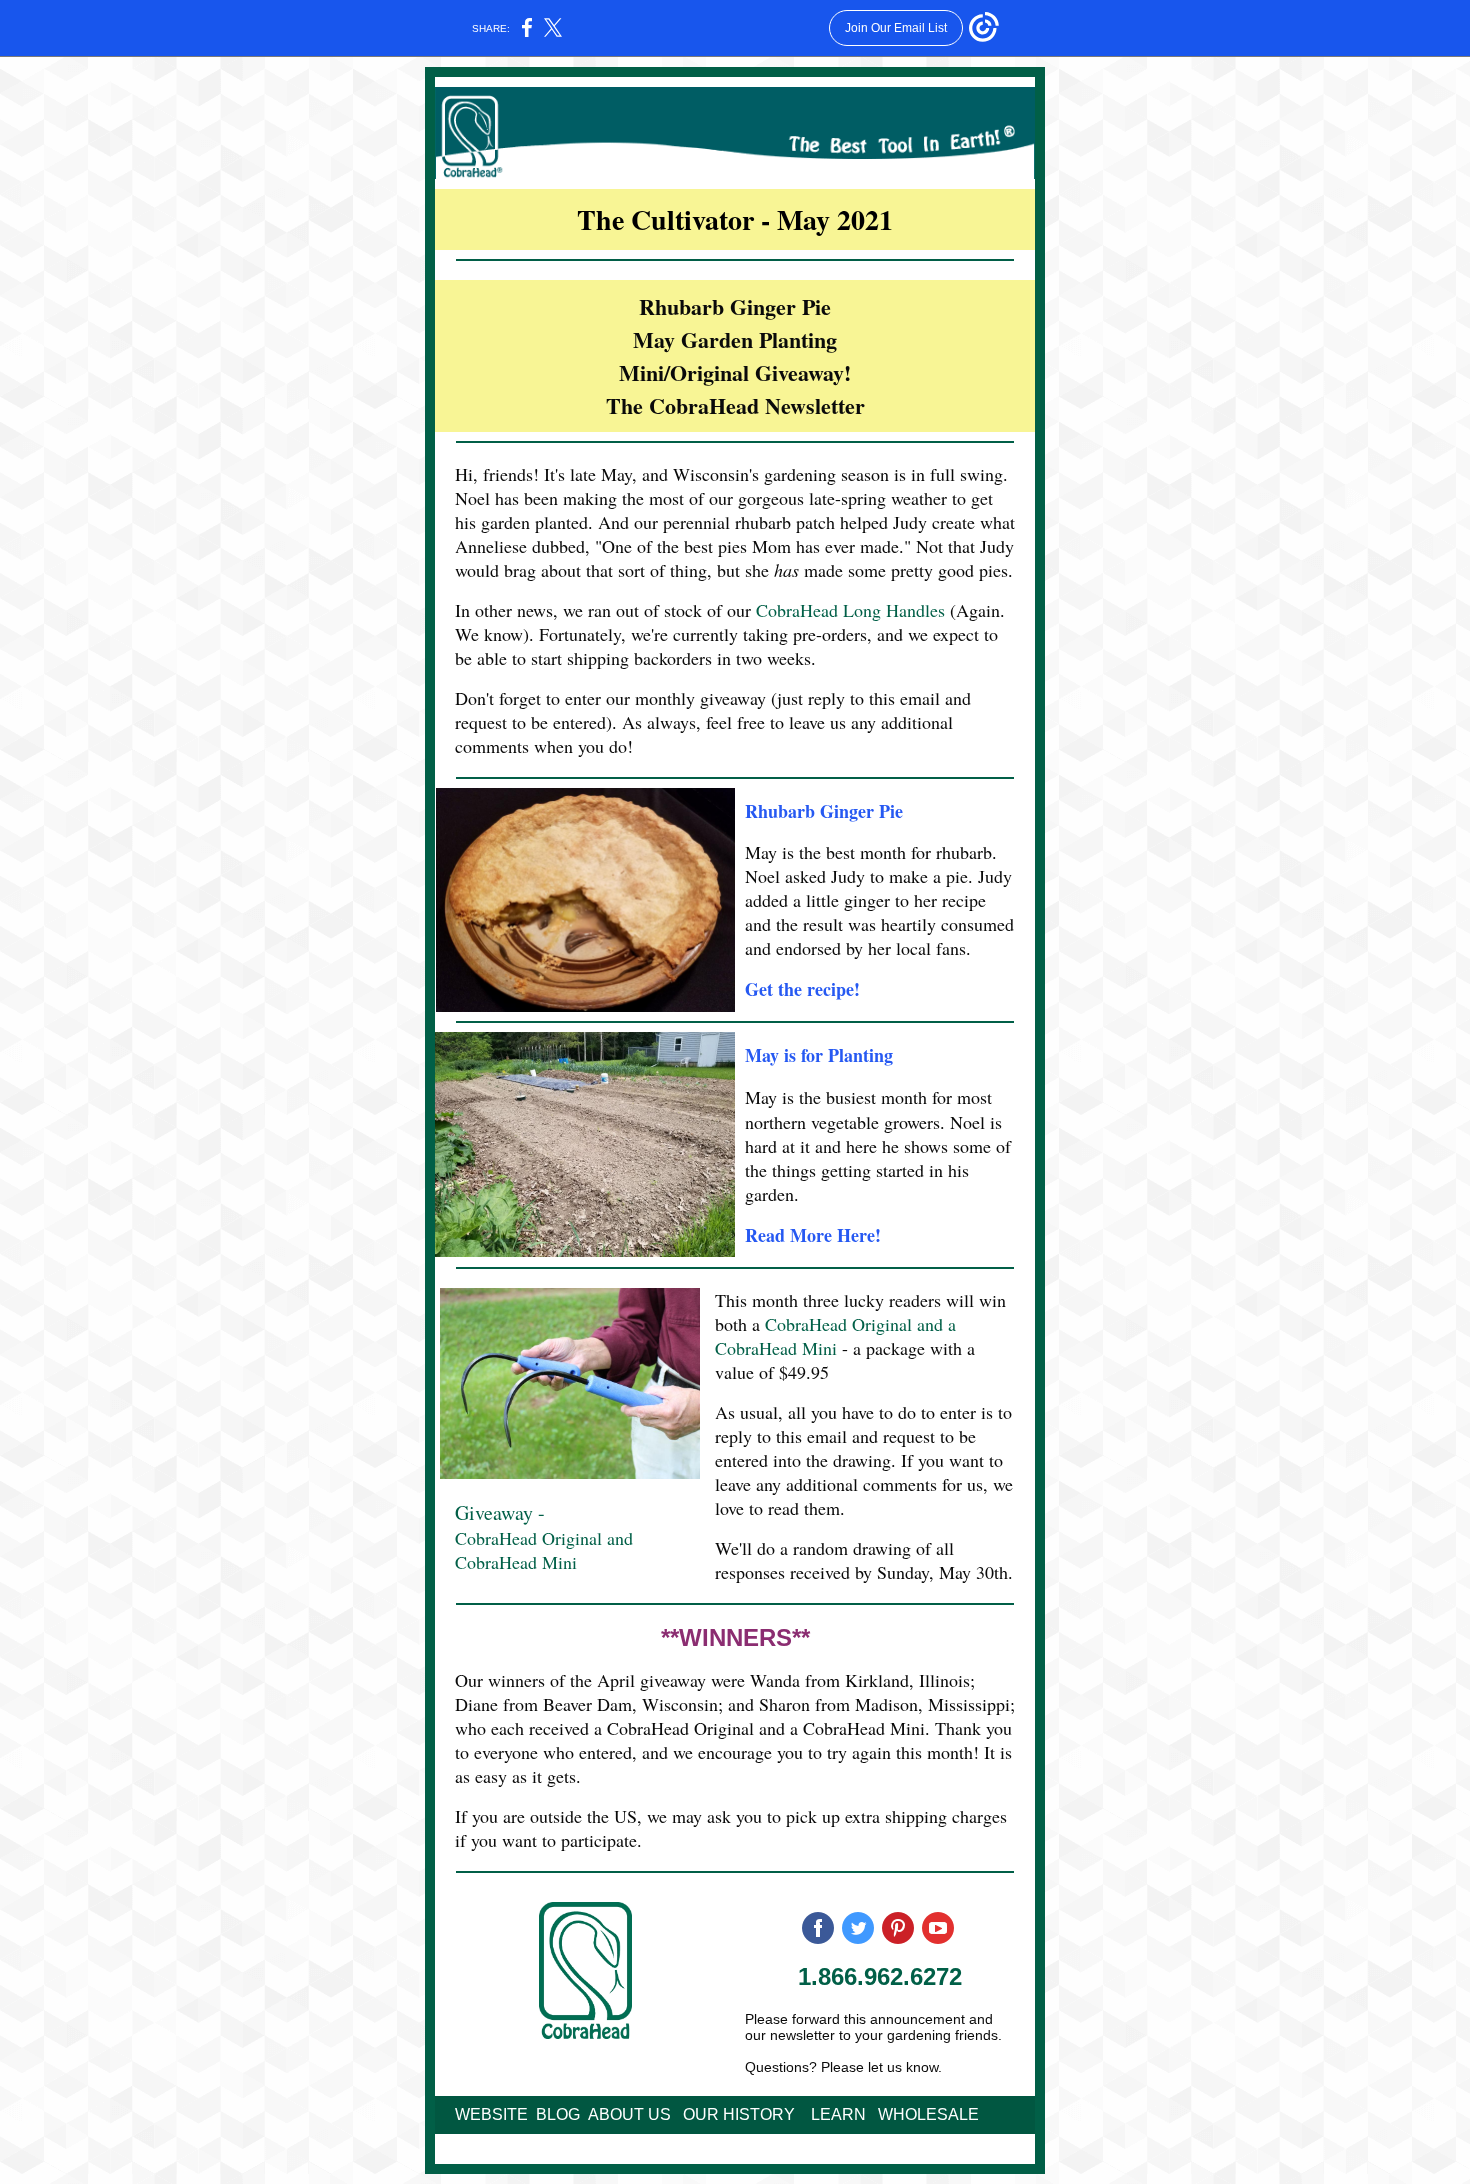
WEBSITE (491, 2114)
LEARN (838, 2114)
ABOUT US (629, 2114)
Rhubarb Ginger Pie (824, 811)
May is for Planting (819, 1055)
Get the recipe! (802, 989)
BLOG (558, 2114)
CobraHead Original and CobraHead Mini (544, 1550)
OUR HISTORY (739, 2114)
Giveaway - (500, 1512)
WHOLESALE (928, 2114)
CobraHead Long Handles (850, 610)
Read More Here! (813, 1235)
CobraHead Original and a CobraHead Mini (835, 1336)
